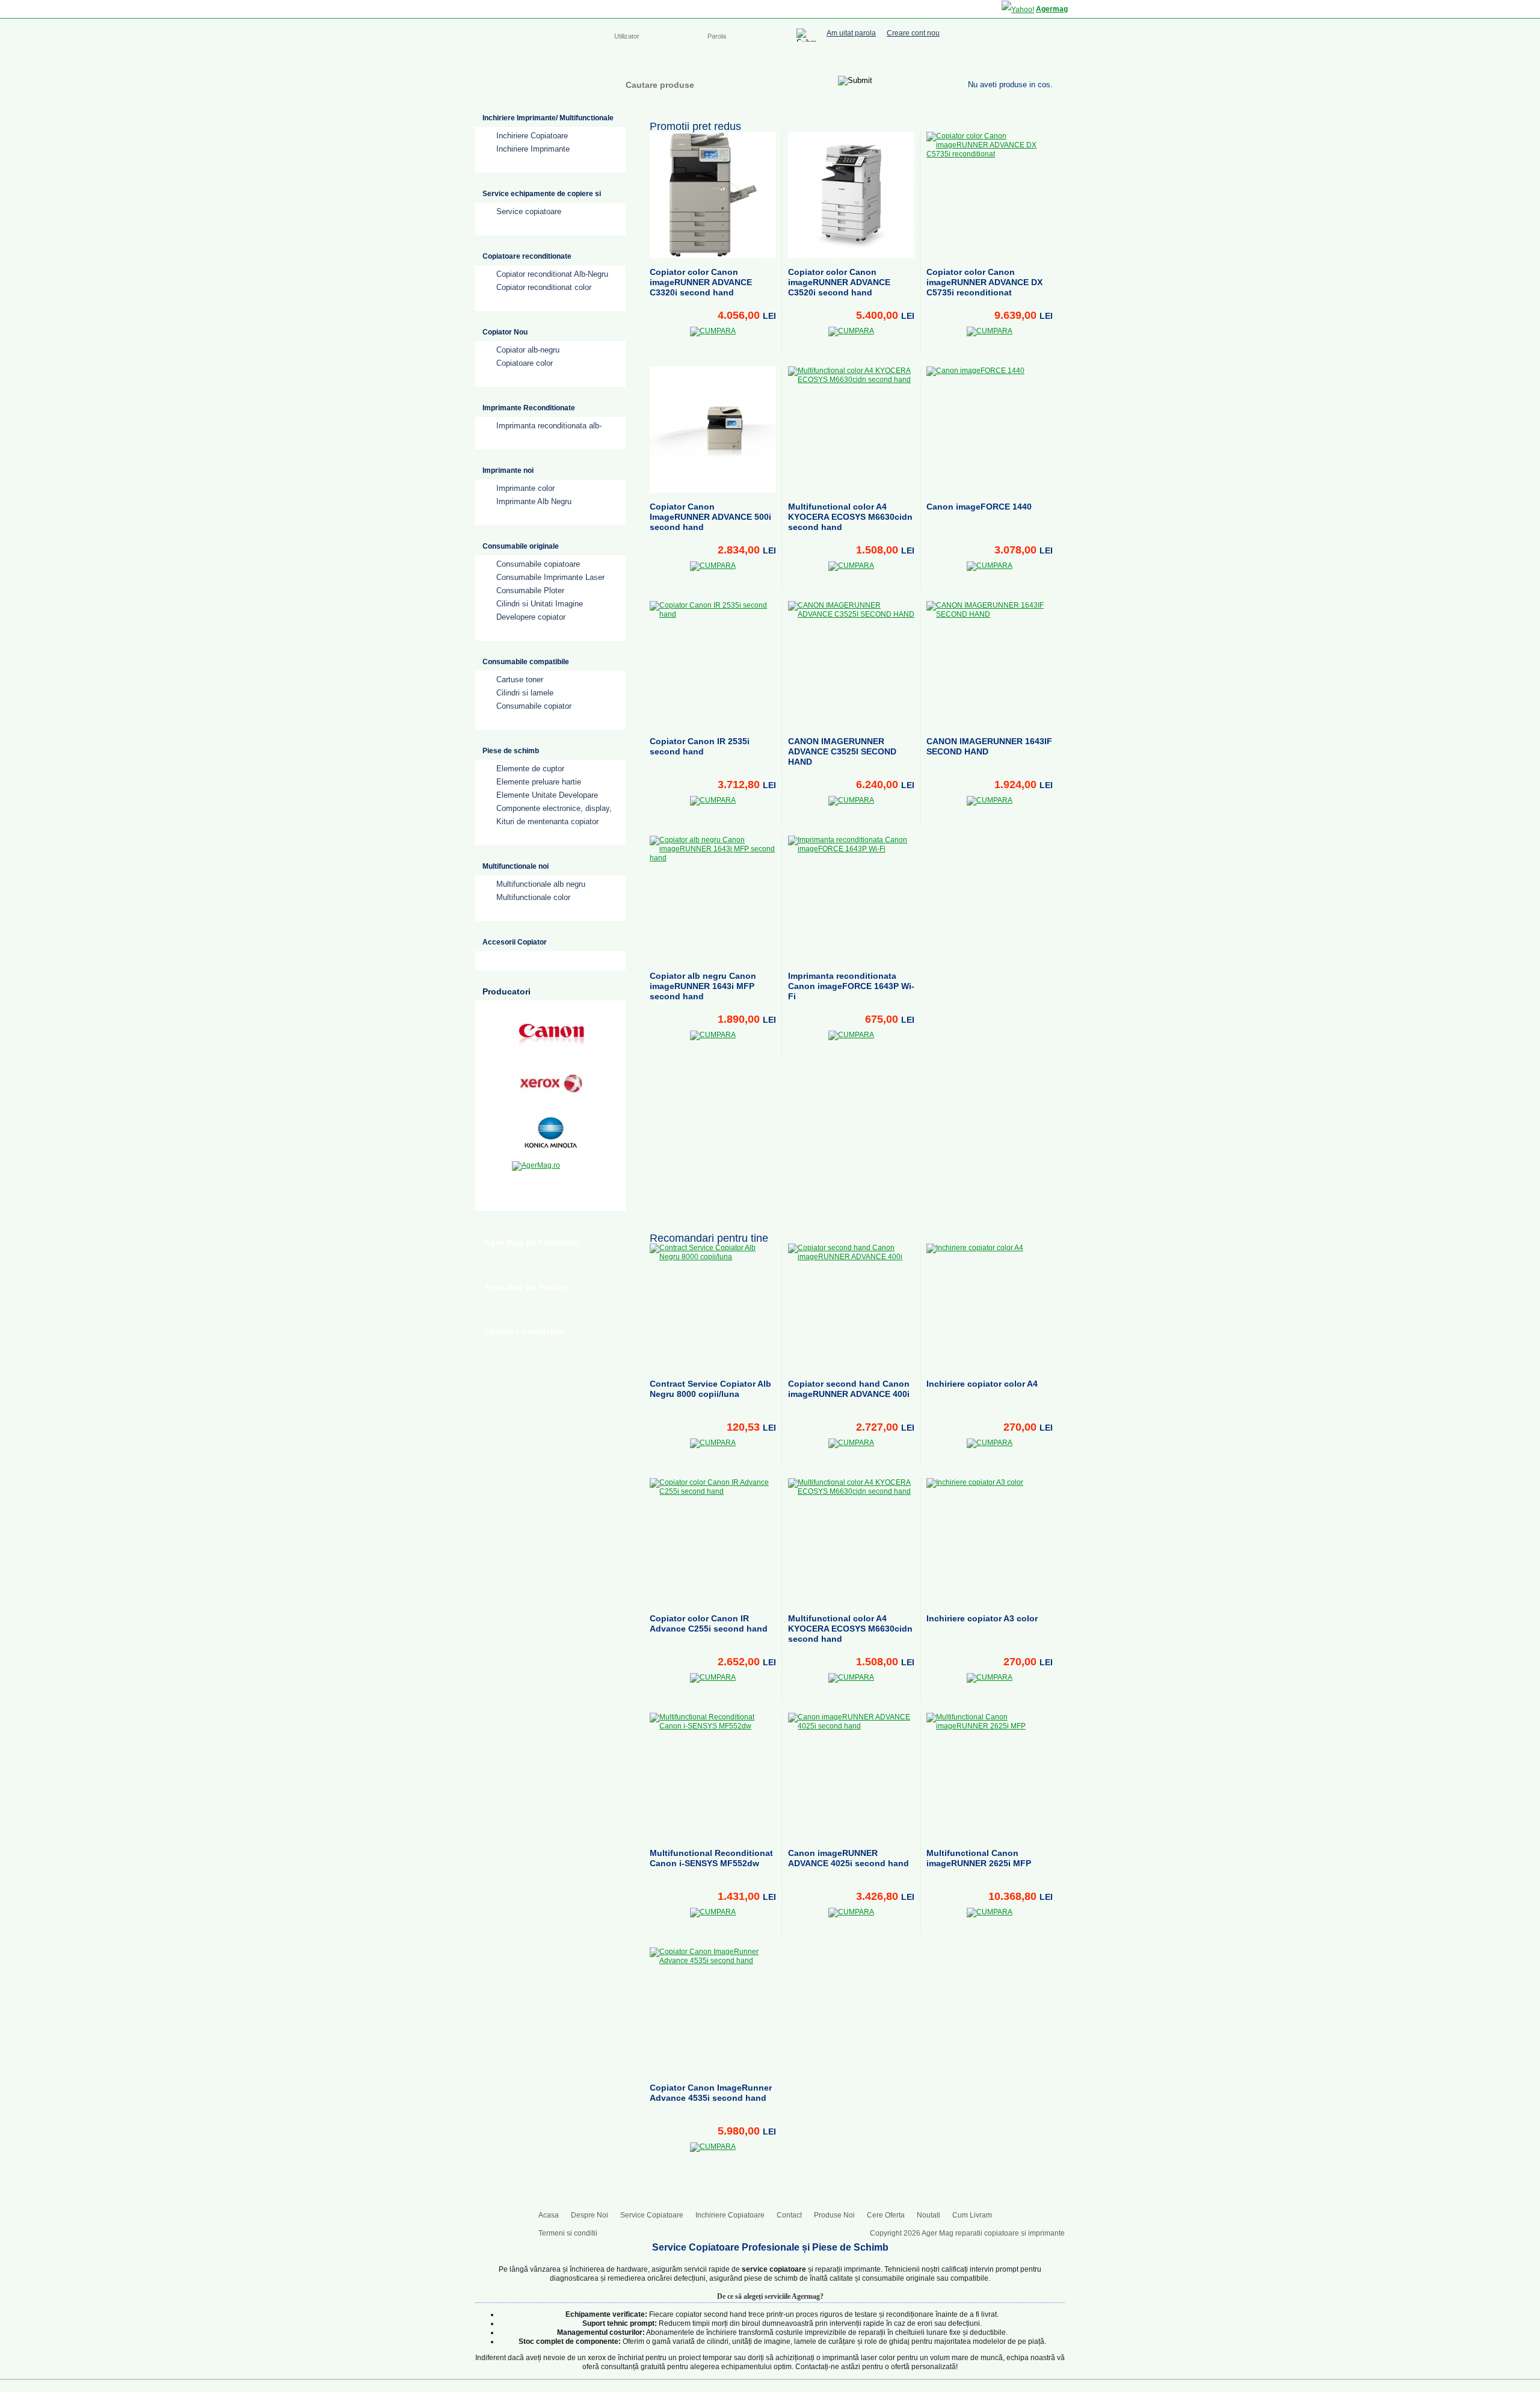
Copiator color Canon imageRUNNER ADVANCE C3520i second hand (839, 282)
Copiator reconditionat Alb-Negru (552, 274)
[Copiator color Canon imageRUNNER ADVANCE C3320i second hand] (713, 195)
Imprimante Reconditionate (529, 408)
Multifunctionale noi (516, 866)
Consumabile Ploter (530, 590)
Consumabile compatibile (526, 662)
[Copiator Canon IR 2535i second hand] (713, 664)
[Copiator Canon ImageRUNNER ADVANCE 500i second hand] (713, 430)
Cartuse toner (520, 680)
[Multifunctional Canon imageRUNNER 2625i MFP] (990, 1776)
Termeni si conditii (568, 2233)
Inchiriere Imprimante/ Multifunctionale (548, 118)
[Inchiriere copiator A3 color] (990, 1541)
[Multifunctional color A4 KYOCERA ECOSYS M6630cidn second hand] (851, 430)
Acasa (624, 60)
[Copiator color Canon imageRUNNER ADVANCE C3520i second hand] (851, 195)
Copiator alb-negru (528, 350)
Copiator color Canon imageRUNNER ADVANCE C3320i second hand (701, 282)
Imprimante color (525, 488)
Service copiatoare (529, 211)
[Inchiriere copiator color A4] (990, 1307)
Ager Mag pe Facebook (532, 1242)
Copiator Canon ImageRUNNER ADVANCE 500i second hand (710, 517)
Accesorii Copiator (515, 942)
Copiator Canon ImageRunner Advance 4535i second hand (711, 2093)
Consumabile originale (521, 546)
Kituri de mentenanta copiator (547, 821)
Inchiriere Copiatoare (818, 60)
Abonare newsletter (524, 1331)
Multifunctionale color (533, 897)
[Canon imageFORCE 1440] (990, 430)
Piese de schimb (511, 751)
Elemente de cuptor (530, 769)
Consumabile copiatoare (538, 564)
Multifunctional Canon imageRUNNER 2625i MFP (979, 1858)
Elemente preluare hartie (539, 782)
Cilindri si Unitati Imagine (540, 604)
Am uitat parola (851, 33)
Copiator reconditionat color (544, 287)
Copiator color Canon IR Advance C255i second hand (709, 1623)
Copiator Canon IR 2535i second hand (700, 746)
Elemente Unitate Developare (547, 795)
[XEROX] (551, 1083)
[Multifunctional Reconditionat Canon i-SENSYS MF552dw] (713, 1776)
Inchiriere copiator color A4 (982, 1384)
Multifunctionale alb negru (541, 884)
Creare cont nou (913, 33)
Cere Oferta (886, 2215)
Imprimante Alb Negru (534, 501)
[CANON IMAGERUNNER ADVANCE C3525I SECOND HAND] (851, 664)
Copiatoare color (525, 363)
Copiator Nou (505, 332)
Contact (882, 60)
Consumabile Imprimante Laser (550, 577)
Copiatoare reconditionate (527, 256)
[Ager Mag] (536, 80)
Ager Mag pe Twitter (525, 1287)
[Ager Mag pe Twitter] (1023, 59)
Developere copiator (531, 617)
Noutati (929, 2215)
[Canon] (551, 1034)
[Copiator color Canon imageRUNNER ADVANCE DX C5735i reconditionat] (990, 195)
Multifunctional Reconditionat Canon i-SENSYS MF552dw (711, 1858)
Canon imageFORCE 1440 (979, 507)
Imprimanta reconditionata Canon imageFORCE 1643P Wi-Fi (851, 986)
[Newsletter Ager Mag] (1047, 59)
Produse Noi (834, 2215)
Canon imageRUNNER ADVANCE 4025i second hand (849, 1858)
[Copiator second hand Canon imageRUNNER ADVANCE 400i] (851, 1307)
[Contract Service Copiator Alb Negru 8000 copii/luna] (713, 1307)
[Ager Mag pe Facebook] (999, 59)
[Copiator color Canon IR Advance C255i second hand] (713, 1541)
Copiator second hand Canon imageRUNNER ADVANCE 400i (849, 1389)
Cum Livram (972, 2215)
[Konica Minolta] (551, 1133)
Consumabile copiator (534, 706)
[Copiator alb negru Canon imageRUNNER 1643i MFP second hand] (713, 899)
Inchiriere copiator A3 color (982, 1618)
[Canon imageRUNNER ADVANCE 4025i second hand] (851, 1776)
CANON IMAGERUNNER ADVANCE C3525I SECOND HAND (842, 751)
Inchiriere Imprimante (533, 149)
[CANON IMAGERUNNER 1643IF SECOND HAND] (990, 664)
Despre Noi (667, 60)
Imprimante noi (508, 470)
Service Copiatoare (733, 60)
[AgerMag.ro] (551, 1182)
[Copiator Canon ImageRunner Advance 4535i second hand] (713, 2011)
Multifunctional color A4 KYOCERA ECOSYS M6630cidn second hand (850, 517)
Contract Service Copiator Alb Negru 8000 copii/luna (710, 1389)
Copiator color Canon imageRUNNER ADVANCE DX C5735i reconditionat (984, 282)
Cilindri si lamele (525, 693)
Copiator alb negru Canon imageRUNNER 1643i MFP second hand (703, 986)
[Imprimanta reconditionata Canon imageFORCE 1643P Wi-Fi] (851, 899)
